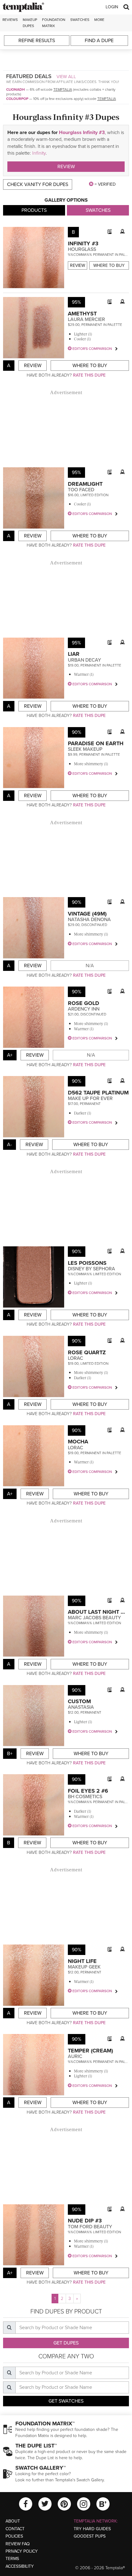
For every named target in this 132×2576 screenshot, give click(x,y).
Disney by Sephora (91, 1269)
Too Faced (81, 490)
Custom (79, 1701)
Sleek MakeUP (85, 749)
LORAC (76, 1358)
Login (112, 7)
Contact (15, 2529)
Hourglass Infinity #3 (82, 133)
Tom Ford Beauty (90, 2227)
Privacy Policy (22, 2551)
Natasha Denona (89, 920)
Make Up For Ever (90, 1098)
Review (66, 167)
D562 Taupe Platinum (98, 1093)
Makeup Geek (84, 1967)
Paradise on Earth (96, 743)
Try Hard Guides (92, 2529)
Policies (14, 2536)
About (13, 2521)
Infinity (39, 153)
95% (76, 302)
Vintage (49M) (87, 914)
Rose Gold (83, 1003)
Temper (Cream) (90, 2051)
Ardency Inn (84, 1009)
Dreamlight (85, 484)
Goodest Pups (90, 2536)
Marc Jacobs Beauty (94, 1618)
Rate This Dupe (89, 375)
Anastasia (81, 1707)
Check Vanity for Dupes (38, 184)
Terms (12, 2559)
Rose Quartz (87, 1352)
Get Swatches (66, 2401)
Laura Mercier (86, 319)
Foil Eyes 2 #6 (88, 1791)
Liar (74, 654)
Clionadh (16, 89)
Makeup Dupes (30, 23)
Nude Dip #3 (85, 2221)
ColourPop (17, 99)
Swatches (80, 20)
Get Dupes (66, 2343)
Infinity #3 (83, 243)
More (99, 20)
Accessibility (20, 2566)
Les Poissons (87, 1263)
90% (77, 732)
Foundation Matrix (54, 23)
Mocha (78, 1442)
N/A (90, 966)
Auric (75, 2056)
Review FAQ (18, 2544)
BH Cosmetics (85, 1797)
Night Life (82, 1961)
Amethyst (82, 314)
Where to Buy (109, 265)
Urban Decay (84, 660)
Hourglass (82, 249)
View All (66, 77)
